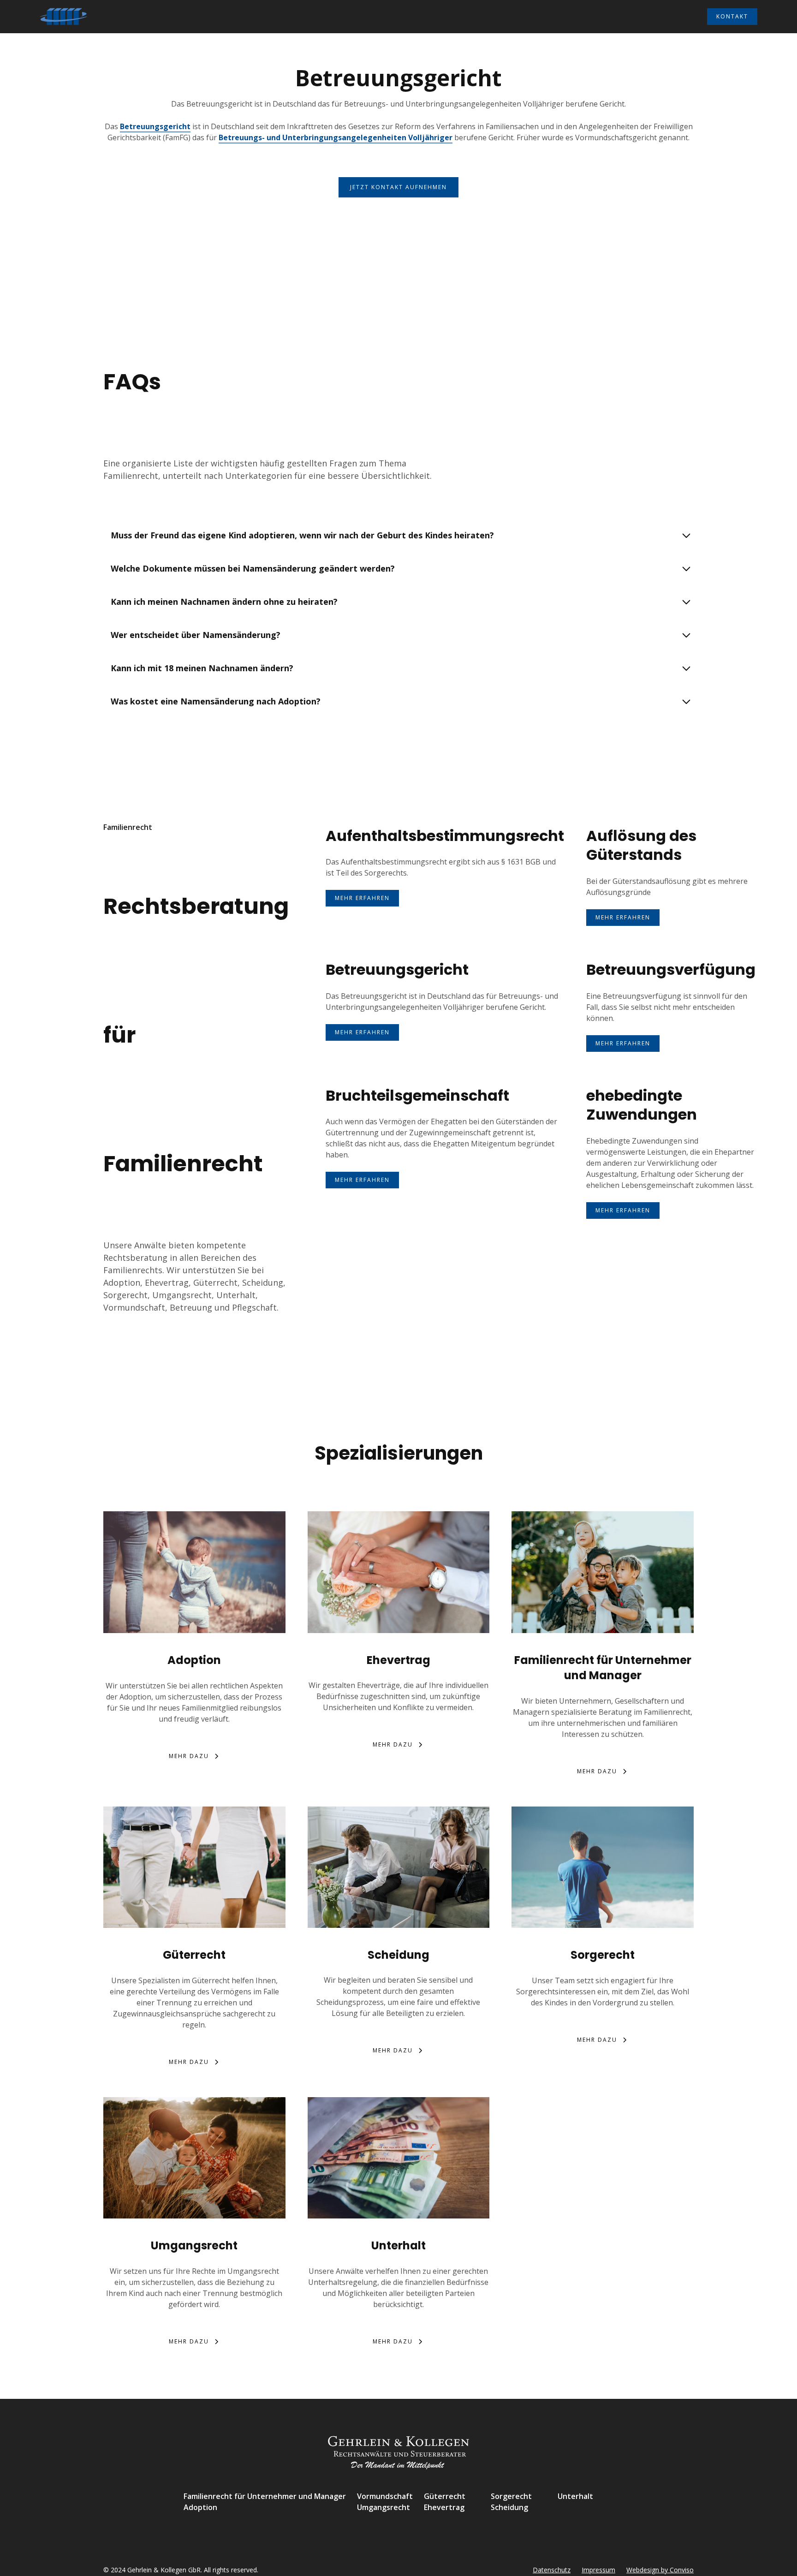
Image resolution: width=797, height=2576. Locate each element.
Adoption (200, 2507)
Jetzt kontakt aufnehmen (398, 187)
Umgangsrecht (384, 2507)
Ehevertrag (444, 2507)
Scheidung (509, 2507)
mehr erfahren (362, 898)
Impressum (598, 2570)
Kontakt (732, 16)
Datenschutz (552, 2570)
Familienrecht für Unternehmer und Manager (265, 2496)
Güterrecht (445, 2496)
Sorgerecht (511, 2496)
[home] (64, 17)
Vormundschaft (385, 2496)
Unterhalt (575, 2496)
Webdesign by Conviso (660, 2570)
